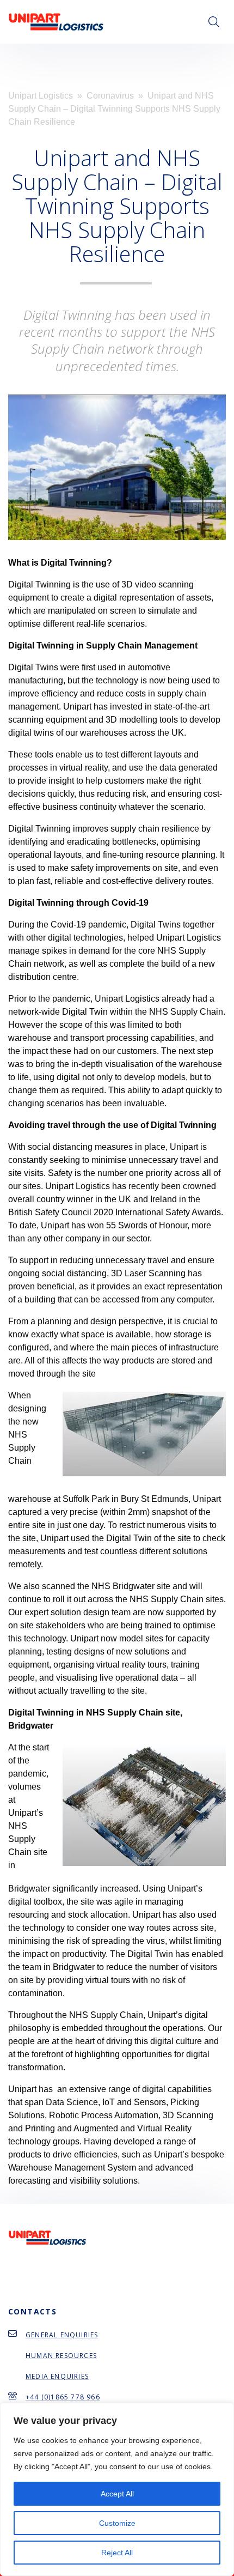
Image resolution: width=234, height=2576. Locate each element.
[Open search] (214, 22)
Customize (117, 2523)
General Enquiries (62, 2335)
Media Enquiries (57, 2376)
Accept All (117, 2494)
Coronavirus (110, 96)
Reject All (117, 2553)
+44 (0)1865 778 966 (63, 2397)
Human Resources (61, 2356)
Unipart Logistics (41, 96)
